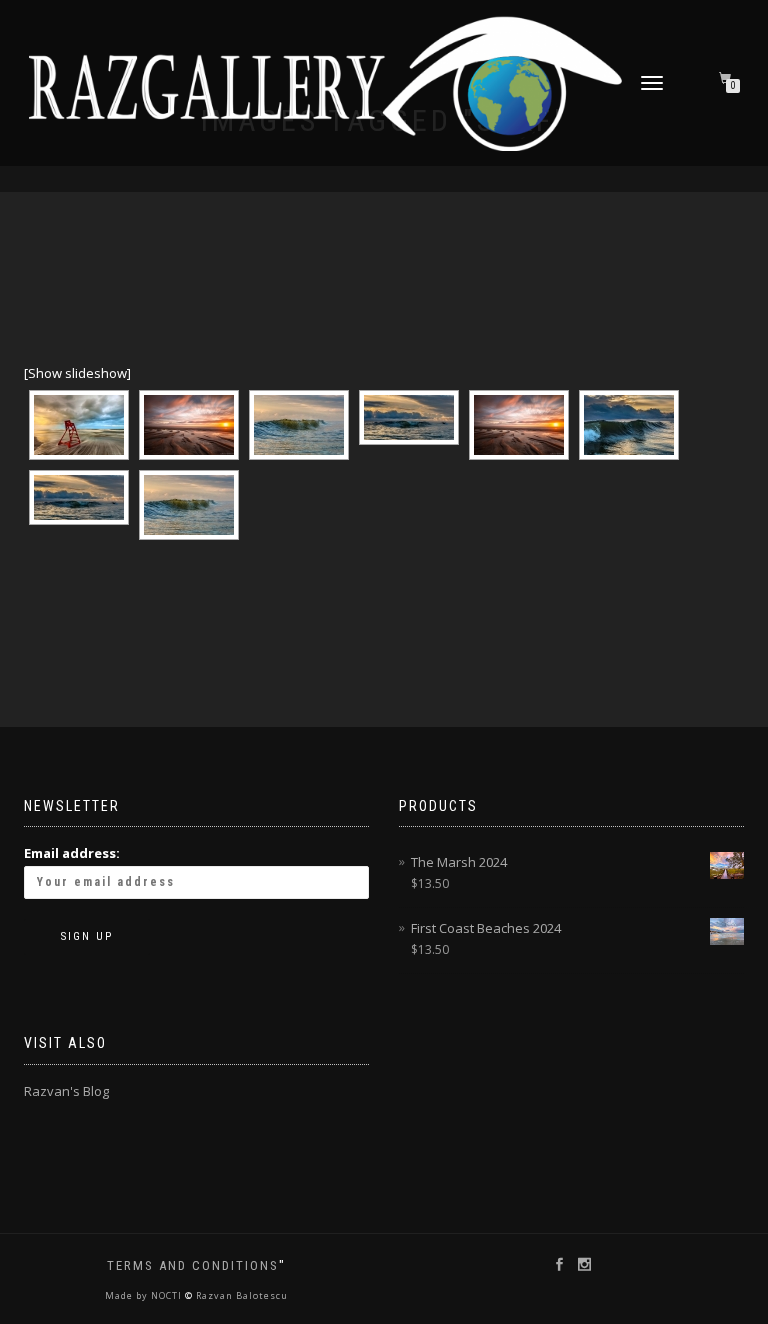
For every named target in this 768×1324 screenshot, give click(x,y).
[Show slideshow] (77, 373)
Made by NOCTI (145, 1295)
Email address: (72, 853)
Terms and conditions (193, 1265)
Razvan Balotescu (240, 1295)
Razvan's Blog (66, 1091)
